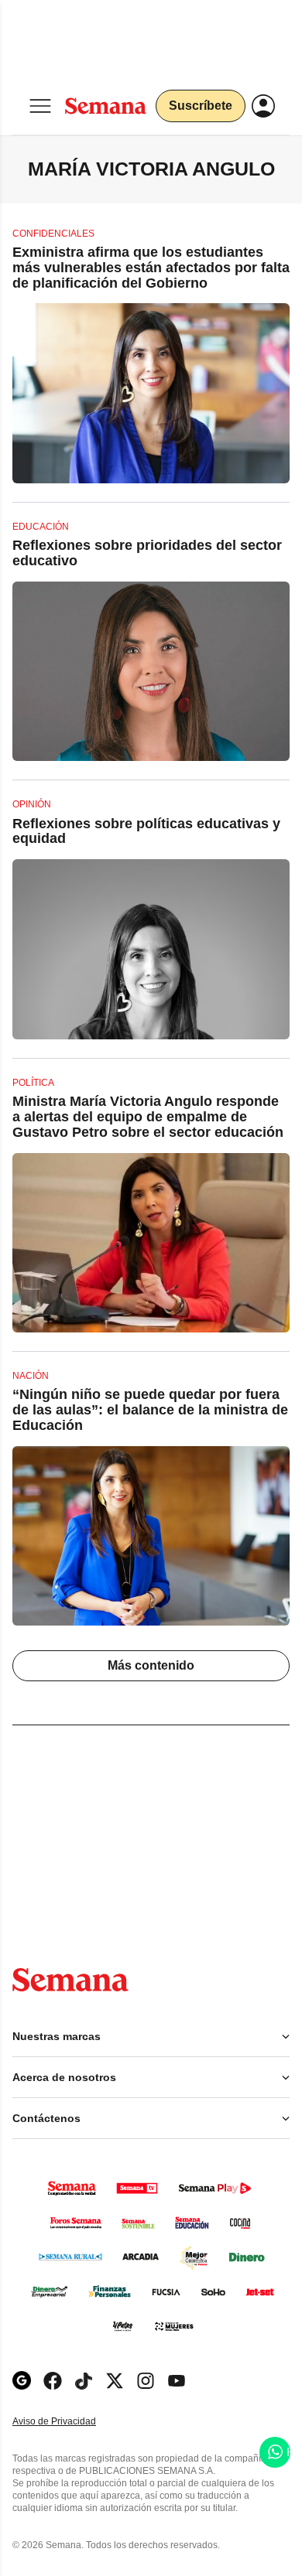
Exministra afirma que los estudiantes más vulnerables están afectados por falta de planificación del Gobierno (151, 268)
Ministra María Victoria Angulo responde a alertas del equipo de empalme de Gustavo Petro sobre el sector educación (148, 1117)
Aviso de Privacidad (70, 2422)
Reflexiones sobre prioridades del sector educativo (147, 553)
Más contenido (151, 1665)
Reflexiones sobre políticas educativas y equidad (146, 831)
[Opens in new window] (53, 2381)
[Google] (22, 2381)
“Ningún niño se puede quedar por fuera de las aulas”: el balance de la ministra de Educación (150, 1410)
